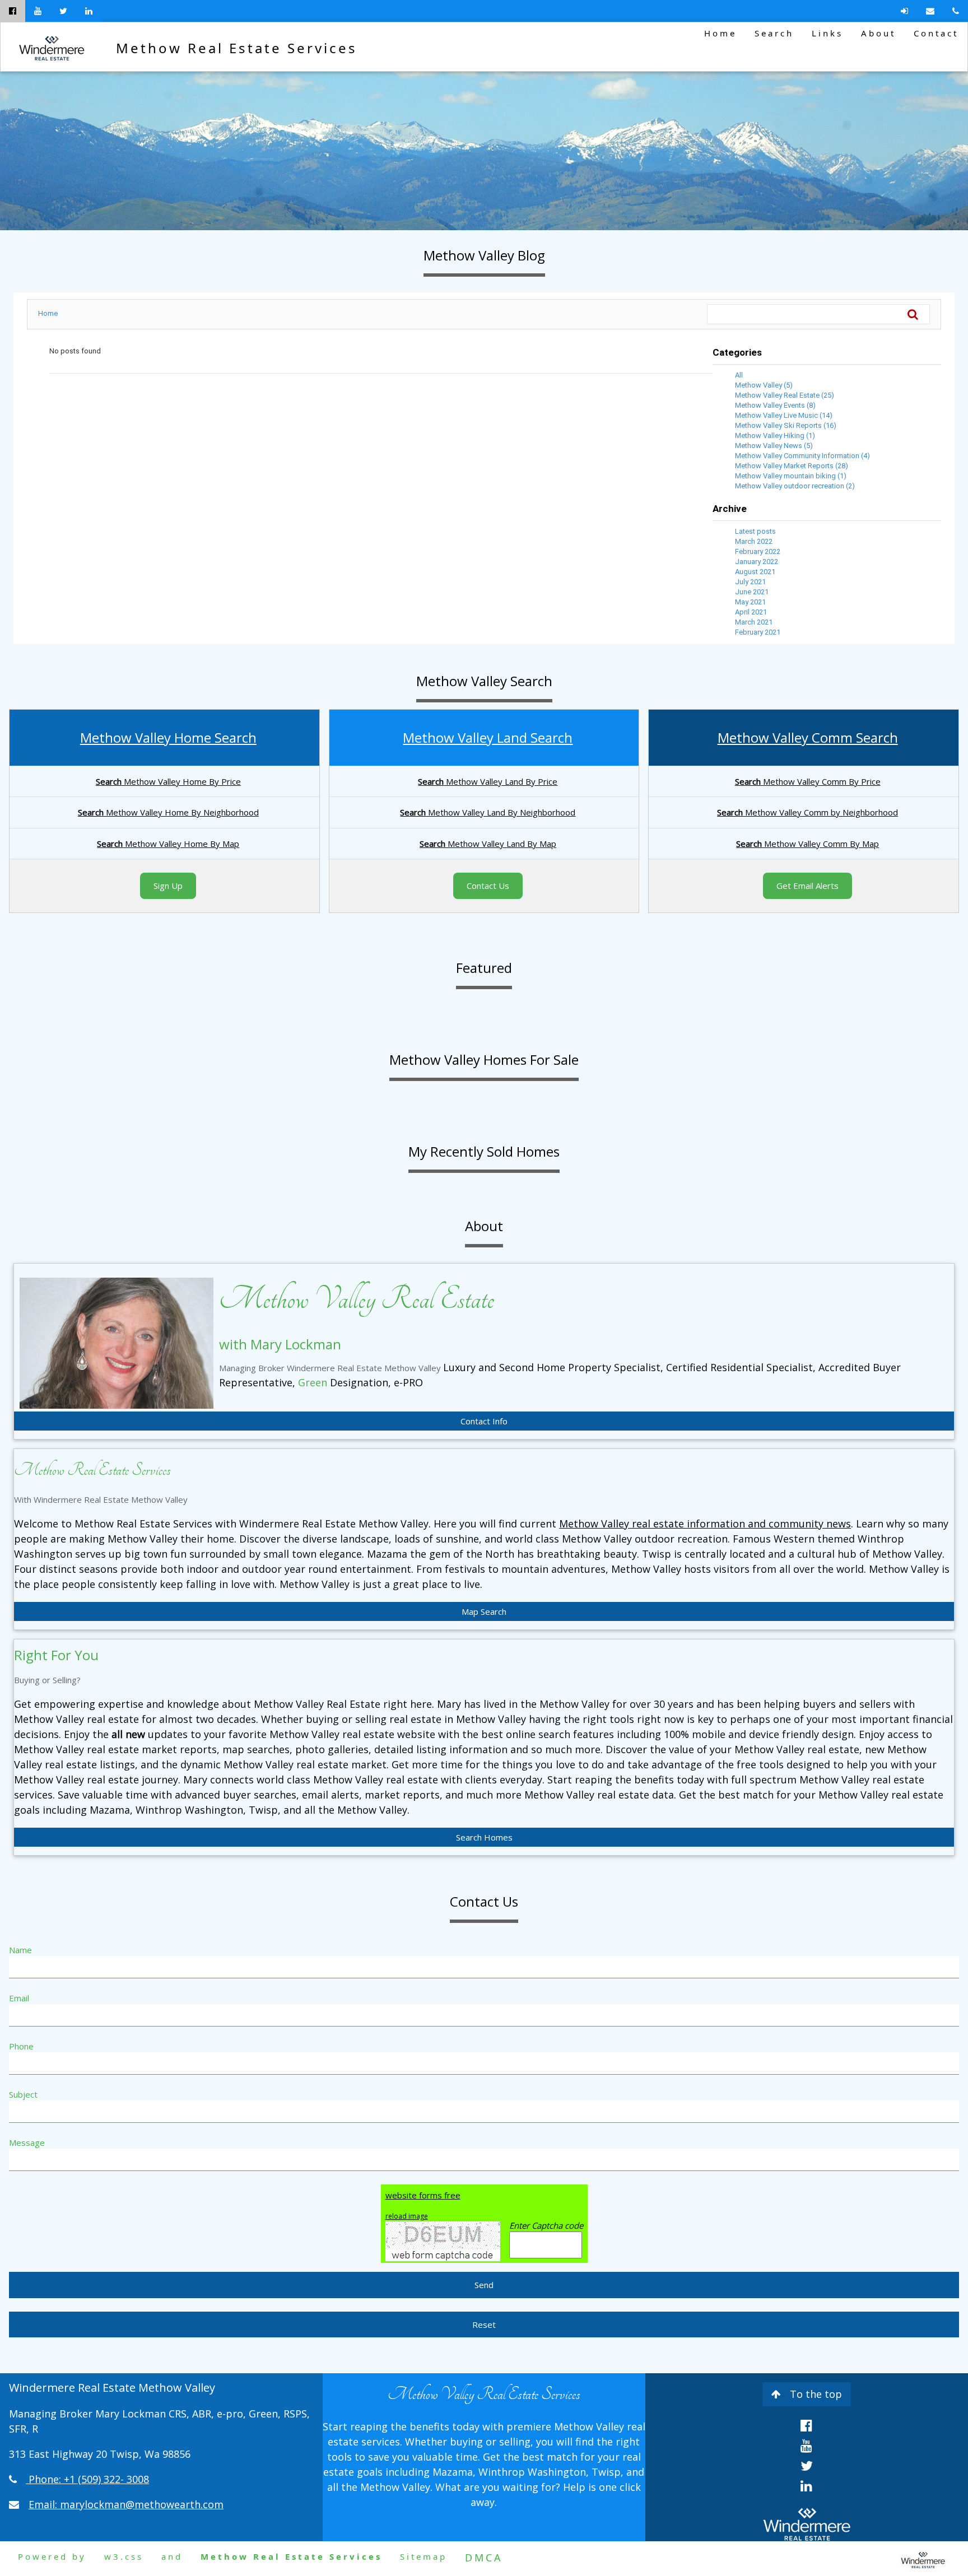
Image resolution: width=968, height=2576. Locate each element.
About (878, 33)
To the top (816, 2394)
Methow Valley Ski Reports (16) (786, 425)
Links (827, 33)
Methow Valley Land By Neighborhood (488, 812)
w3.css (124, 2556)
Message (27, 2142)
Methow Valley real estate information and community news (705, 1524)
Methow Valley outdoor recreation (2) (795, 486)
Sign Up (168, 886)
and (172, 2556)
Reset (484, 2325)
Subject (23, 2094)
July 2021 (750, 582)
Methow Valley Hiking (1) (775, 435)
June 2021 (752, 592)
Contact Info (484, 1421)
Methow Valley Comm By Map (808, 844)
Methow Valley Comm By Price (808, 781)
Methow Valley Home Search (168, 737)
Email (19, 1998)
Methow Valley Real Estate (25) (785, 395)
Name (20, 1950)
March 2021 (754, 622)
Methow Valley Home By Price (168, 781)
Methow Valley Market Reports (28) (792, 466)
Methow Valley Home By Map (168, 844)
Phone (21, 2046)
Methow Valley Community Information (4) (802, 456)
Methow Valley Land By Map (488, 844)
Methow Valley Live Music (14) (784, 415)
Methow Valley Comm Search (808, 737)
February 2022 (758, 551)
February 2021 (758, 632)
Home (720, 33)
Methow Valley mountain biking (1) (791, 476)
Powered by (52, 2556)
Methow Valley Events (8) (775, 405)
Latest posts (755, 531)
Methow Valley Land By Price (488, 781)
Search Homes (484, 1837)
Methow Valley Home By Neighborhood (168, 812)
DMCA (484, 2558)
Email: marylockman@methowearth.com (126, 2504)
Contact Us (488, 886)
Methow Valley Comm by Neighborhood (808, 812)
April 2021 (751, 612)
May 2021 (750, 602)
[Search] (919, 314)
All (739, 375)
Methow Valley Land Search (488, 737)
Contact (936, 33)
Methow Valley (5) (764, 385)
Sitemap (424, 2556)
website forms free (423, 2195)
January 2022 (757, 562)
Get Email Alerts (808, 886)
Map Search (484, 1611)
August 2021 (755, 572)
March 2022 (754, 541)
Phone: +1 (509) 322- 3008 (89, 2479)
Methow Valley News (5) (774, 446)
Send (484, 2285)
